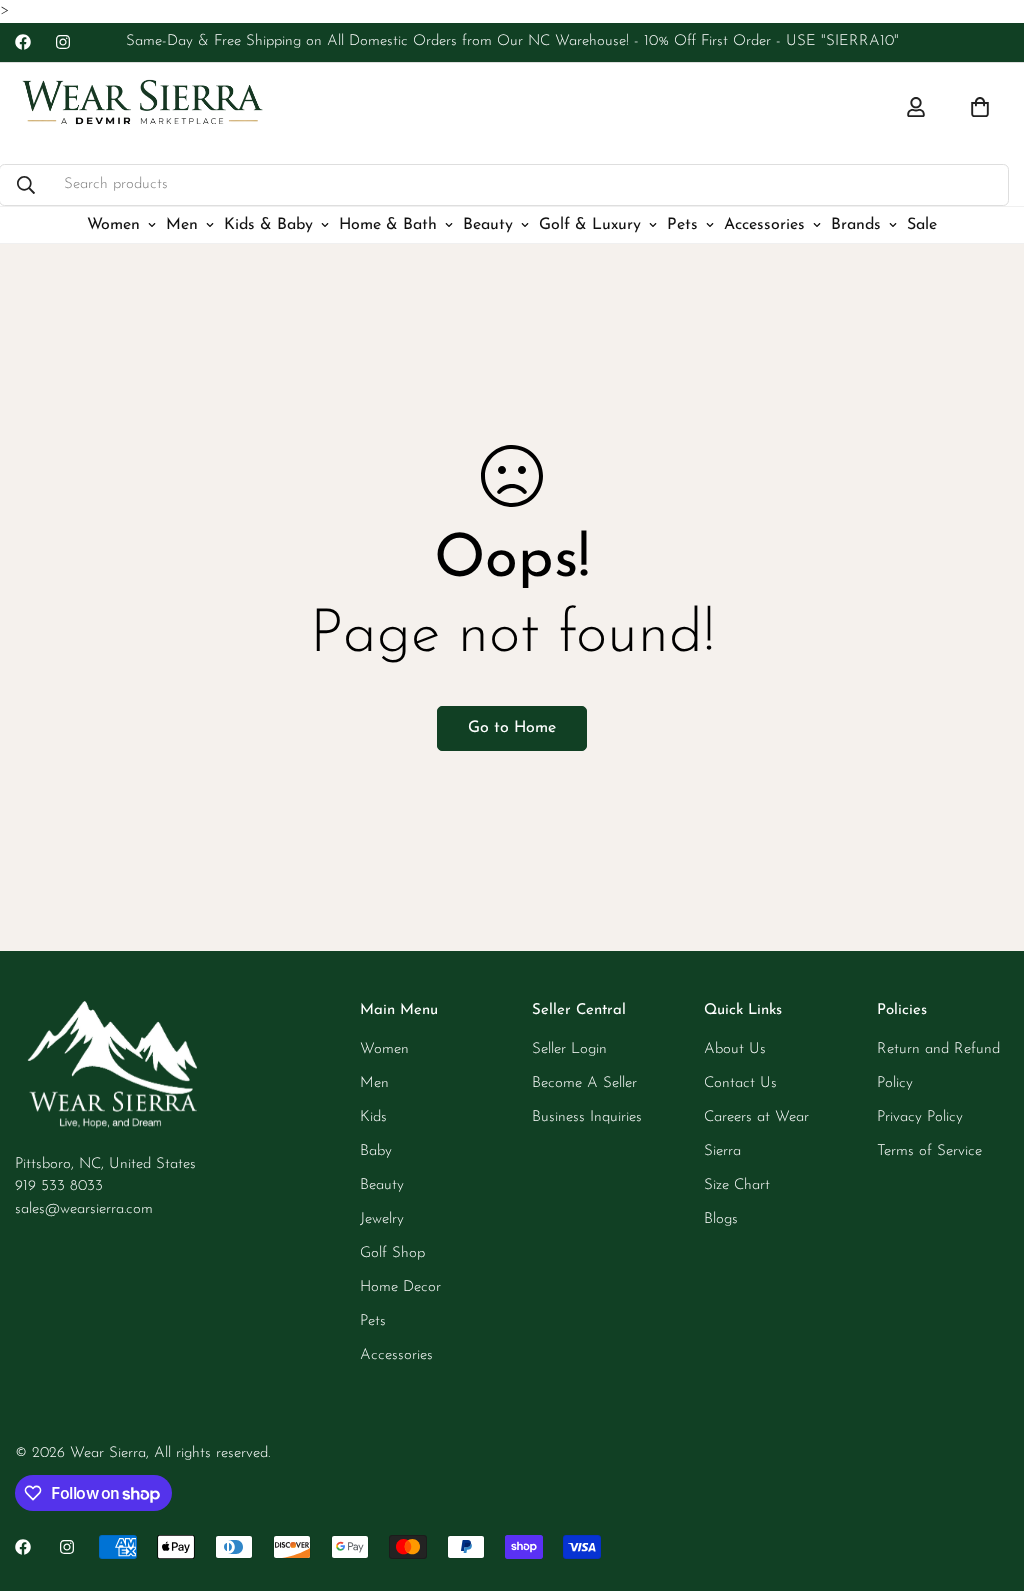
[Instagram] (63, 42)
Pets (682, 224)
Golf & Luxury (590, 224)
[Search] (26, 184)
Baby (376, 1151)
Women (113, 224)
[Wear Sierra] (142, 107)
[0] (980, 107)
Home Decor (400, 1287)
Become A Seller (584, 1083)
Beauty (488, 224)
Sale (922, 224)
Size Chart (737, 1185)
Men (182, 224)
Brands (856, 224)
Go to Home (512, 728)
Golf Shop (392, 1253)
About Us (735, 1049)
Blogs (721, 1219)
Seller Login (569, 1049)
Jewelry (382, 1219)
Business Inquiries (587, 1117)
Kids (373, 1117)
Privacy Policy (920, 1117)
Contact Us (740, 1083)
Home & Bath (388, 224)
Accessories (764, 224)
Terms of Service (929, 1151)
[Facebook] (23, 42)
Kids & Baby (268, 224)
